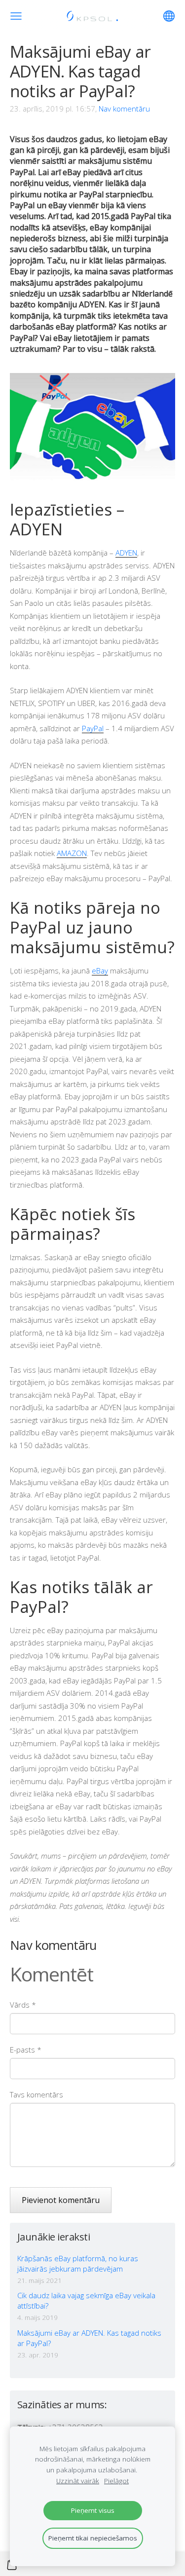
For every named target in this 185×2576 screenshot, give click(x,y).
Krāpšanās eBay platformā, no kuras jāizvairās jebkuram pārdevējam (78, 2263)
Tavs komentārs (37, 2094)
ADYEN (126, 553)
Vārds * (23, 2005)
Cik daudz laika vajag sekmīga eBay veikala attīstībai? (86, 2300)
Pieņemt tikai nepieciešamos (93, 2538)
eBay (100, 971)
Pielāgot (116, 2481)
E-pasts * (26, 2050)
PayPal (93, 728)
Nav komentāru (124, 109)
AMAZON (72, 853)
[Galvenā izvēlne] (16, 16)
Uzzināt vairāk (78, 2481)
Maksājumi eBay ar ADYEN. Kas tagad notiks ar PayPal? (89, 2338)
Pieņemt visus (93, 2510)
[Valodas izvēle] (169, 16)
